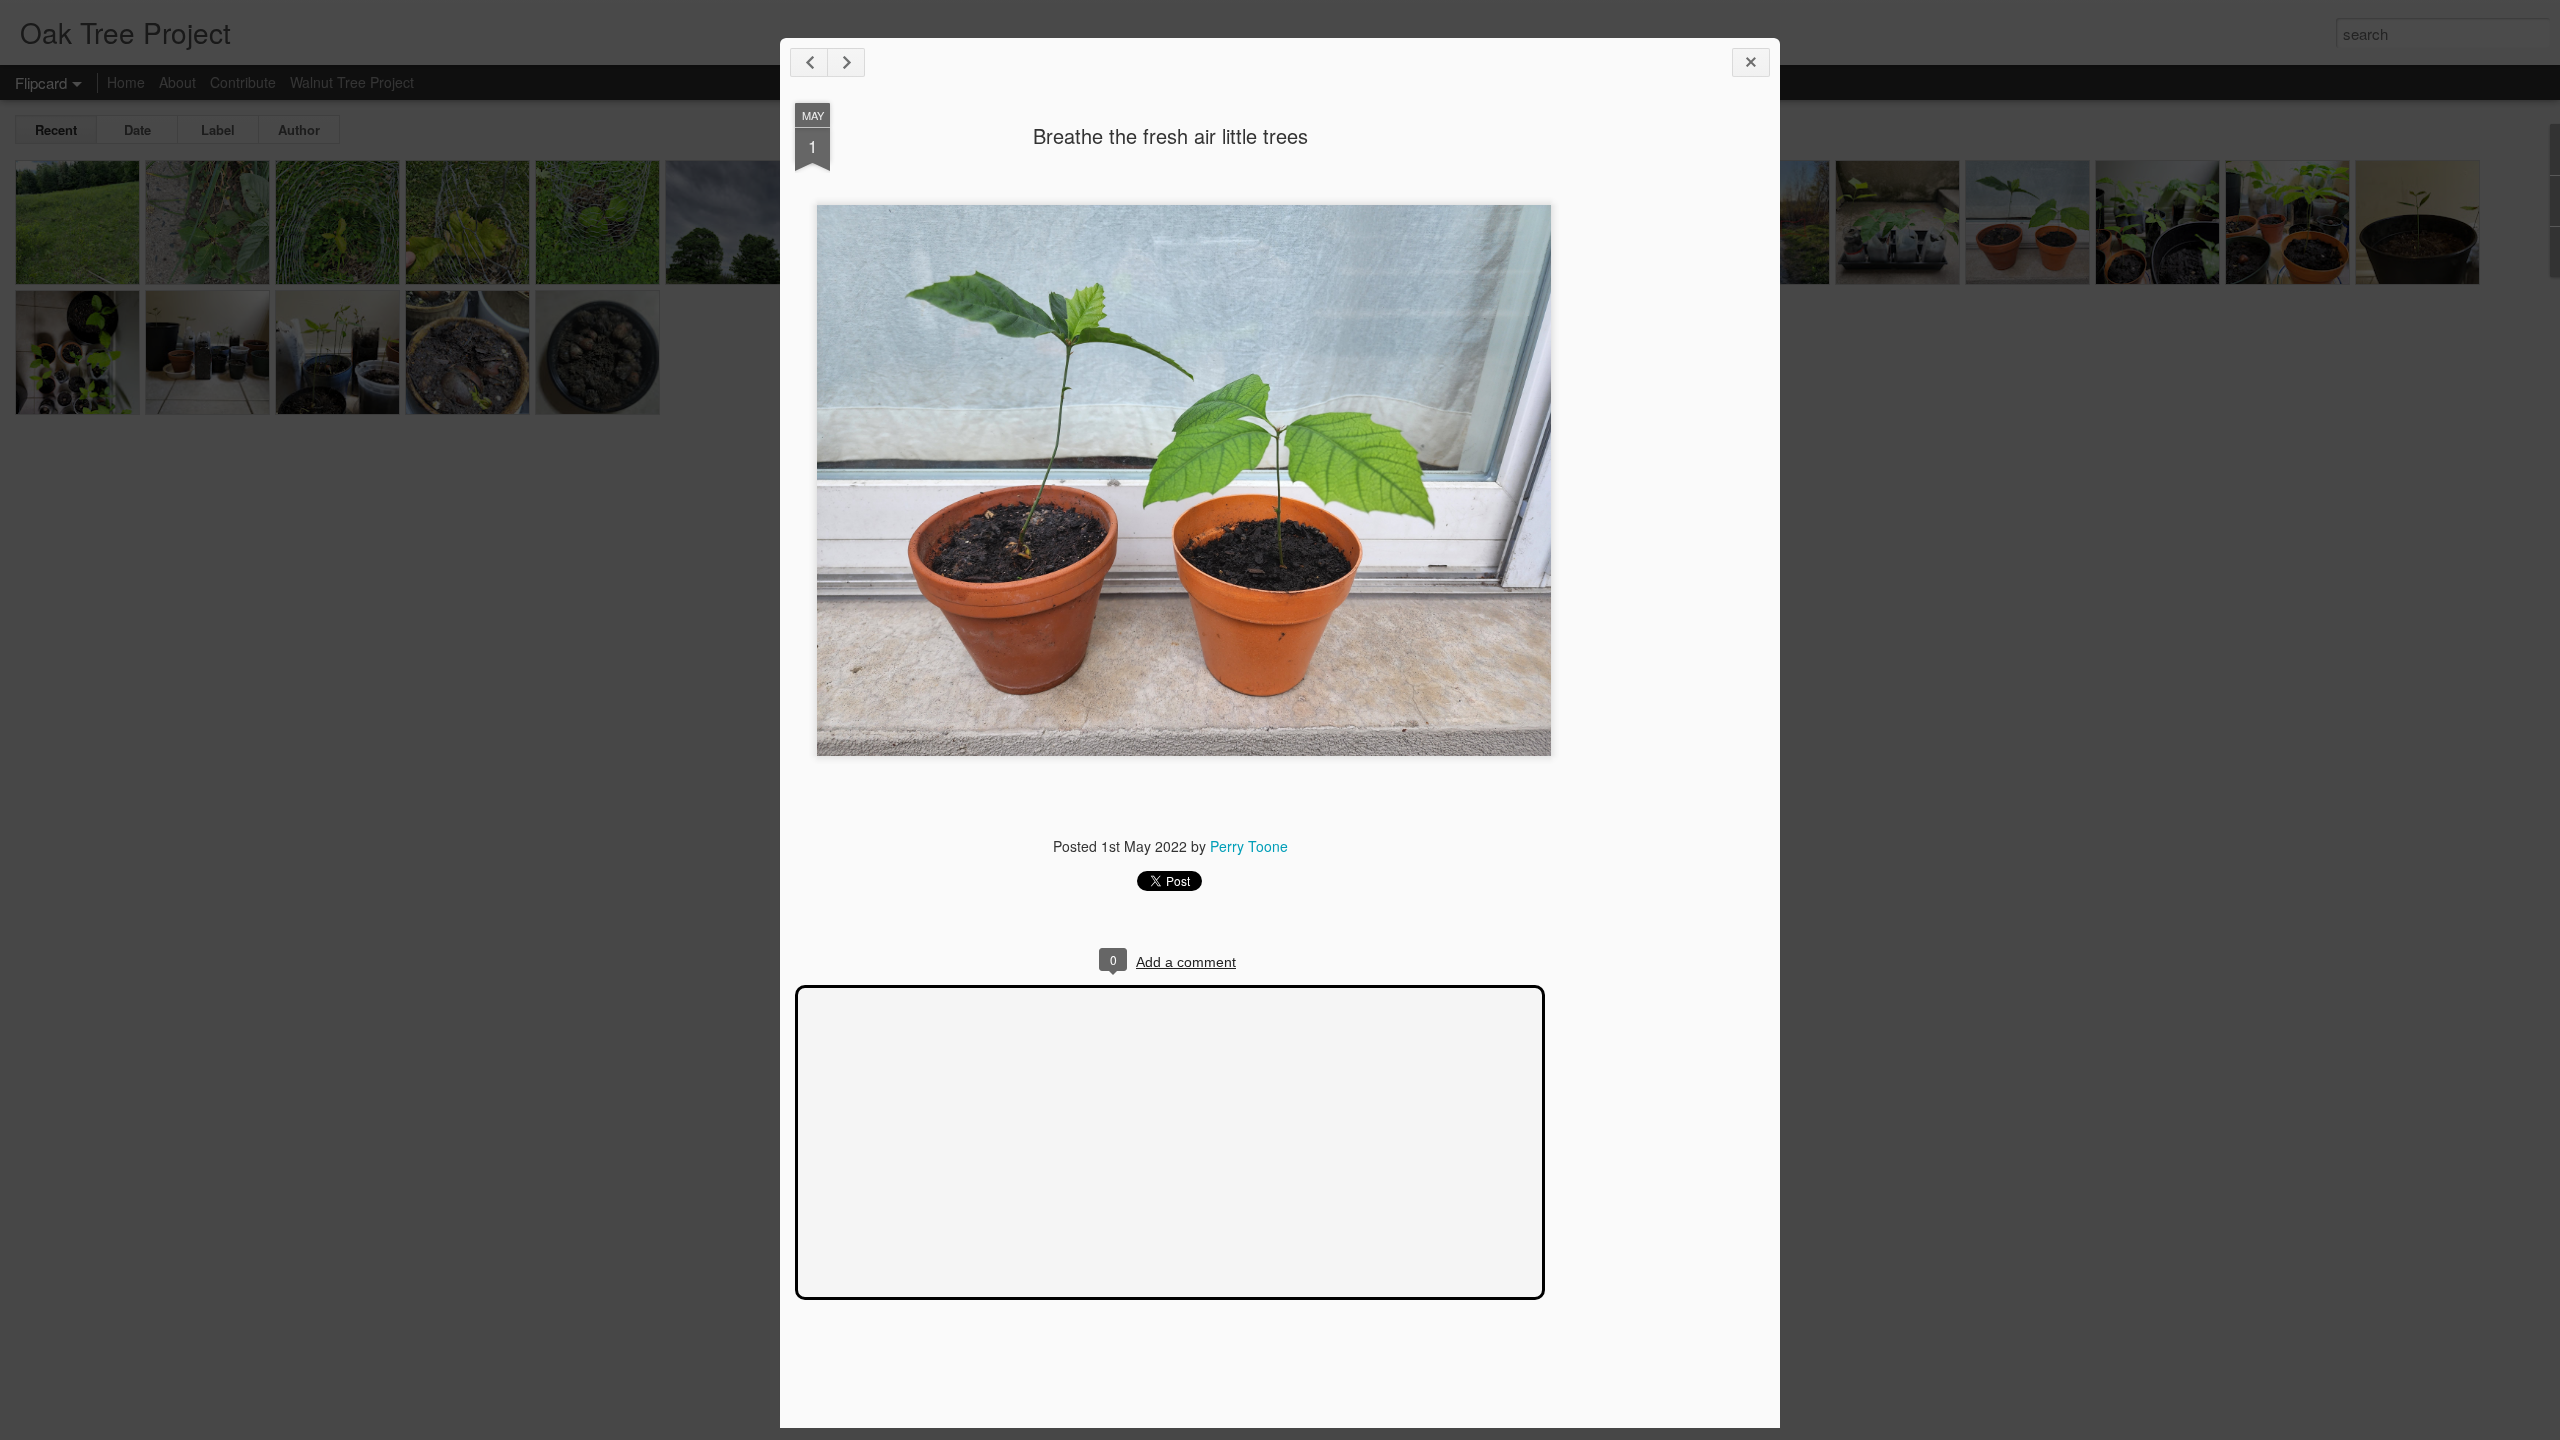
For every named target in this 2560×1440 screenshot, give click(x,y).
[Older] (846, 62)
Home (126, 82)
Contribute (243, 82)
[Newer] (809, 62)
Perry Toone (1249, 846)
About (177, 82)
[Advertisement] (1655, 418)
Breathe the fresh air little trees (1170, 135)
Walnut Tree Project (352, 82)
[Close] (1751, 62)
